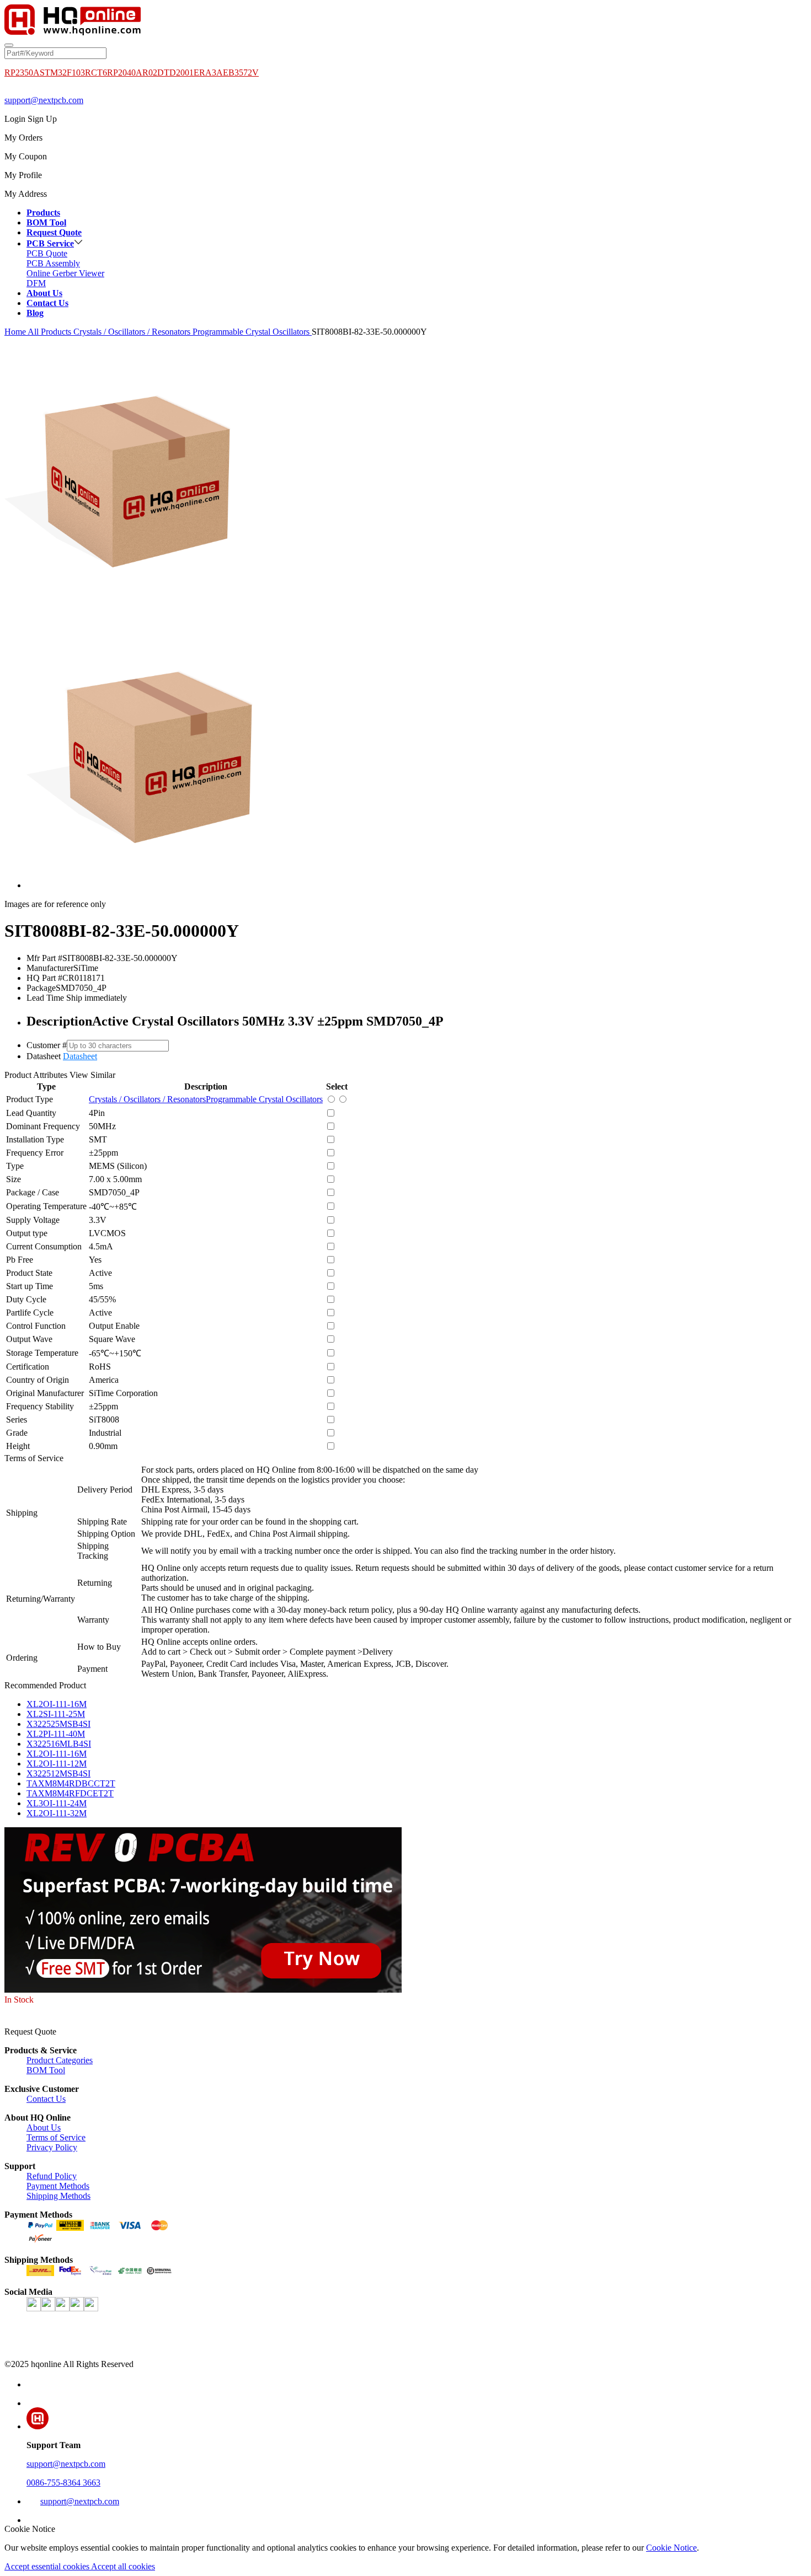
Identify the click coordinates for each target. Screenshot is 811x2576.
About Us (44, 2127)
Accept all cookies (123, 2566)
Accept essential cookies (48, 2566)
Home (15, 332)
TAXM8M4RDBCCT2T (71, 1783)
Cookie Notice (671, 2548)
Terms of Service (56, 2137)
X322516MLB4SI (59, 1744)
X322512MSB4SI (58, 1773)
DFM (36, 283)
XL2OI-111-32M (57, 1813)
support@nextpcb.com (44, 100)
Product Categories (60, 2060)
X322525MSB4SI (58, 1724)
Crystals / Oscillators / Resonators (133, 332)
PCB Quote (47, 253)
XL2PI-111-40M (56, 1734)
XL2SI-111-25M (56, 1714)
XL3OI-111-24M (57, 1803)
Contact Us (46, 2099)
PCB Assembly (53, 263)
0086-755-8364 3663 (63, 2483)
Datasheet (80, 1056)
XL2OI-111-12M (57, 1764)
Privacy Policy (52, 2147)
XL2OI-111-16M (57, 1704)
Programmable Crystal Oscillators (252, 332)
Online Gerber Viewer (65, 273)
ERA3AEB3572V (226, 73)
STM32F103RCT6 (73, 73)
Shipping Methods (58, 2196)
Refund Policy (52, 2176)
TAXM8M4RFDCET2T (70, 1793)
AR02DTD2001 (165, 73)
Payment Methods (58, 2186)
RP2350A (22, 73)
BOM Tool (46, 2070)
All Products (50, 332)
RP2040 (121, 73)
